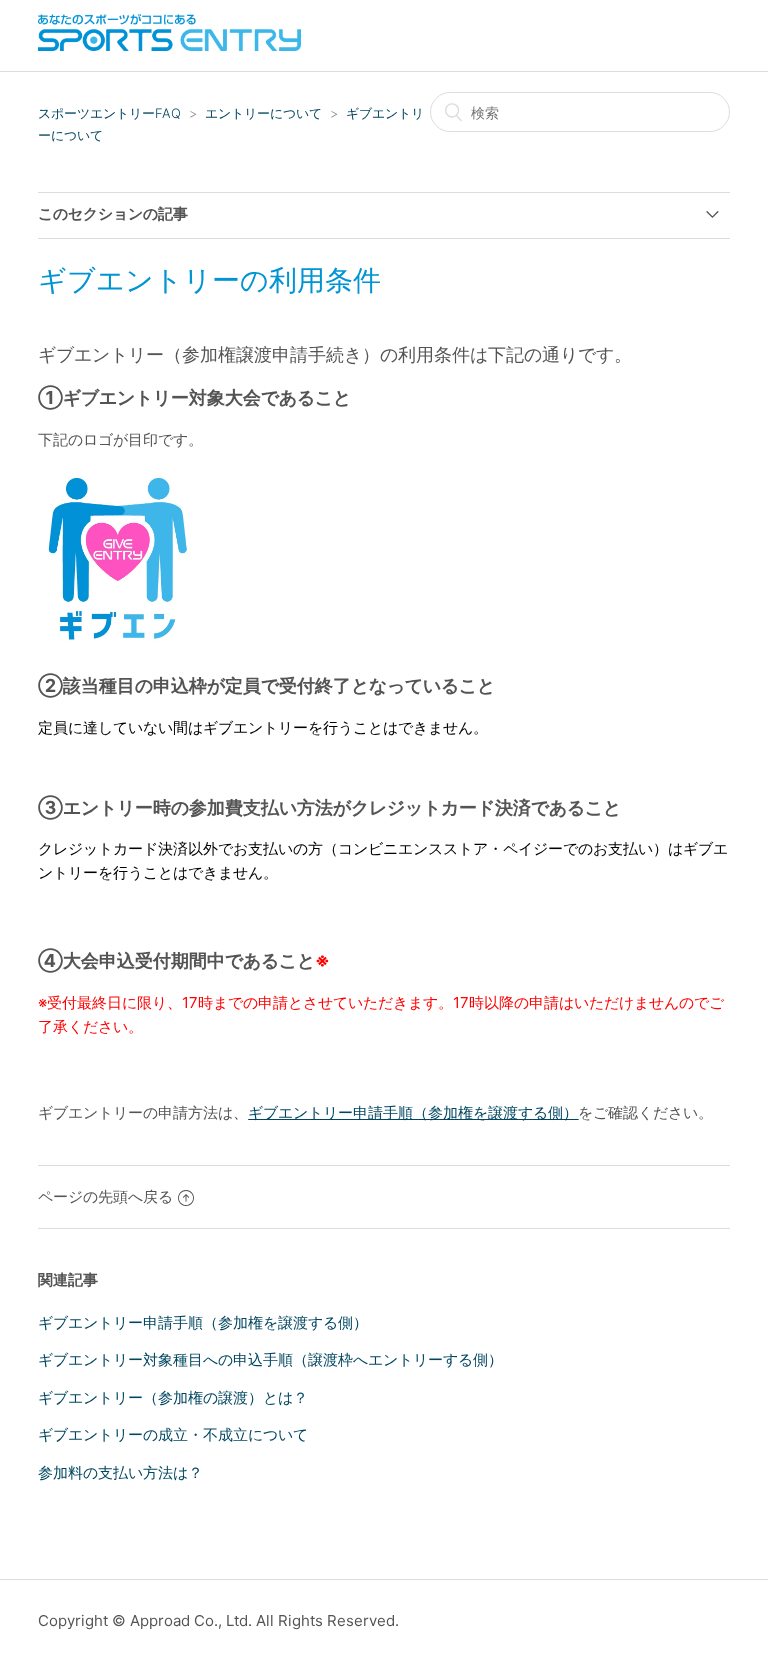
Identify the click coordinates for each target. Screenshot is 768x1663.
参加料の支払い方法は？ (120, 1472)
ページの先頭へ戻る (105, 1196)
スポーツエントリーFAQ (109, 113)
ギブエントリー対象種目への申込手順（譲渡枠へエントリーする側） (270, 1359)
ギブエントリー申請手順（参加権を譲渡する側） (203, 1322)
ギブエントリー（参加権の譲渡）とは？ (173, 1397)
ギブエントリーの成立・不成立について (173, 1434)
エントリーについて (263, 113)
